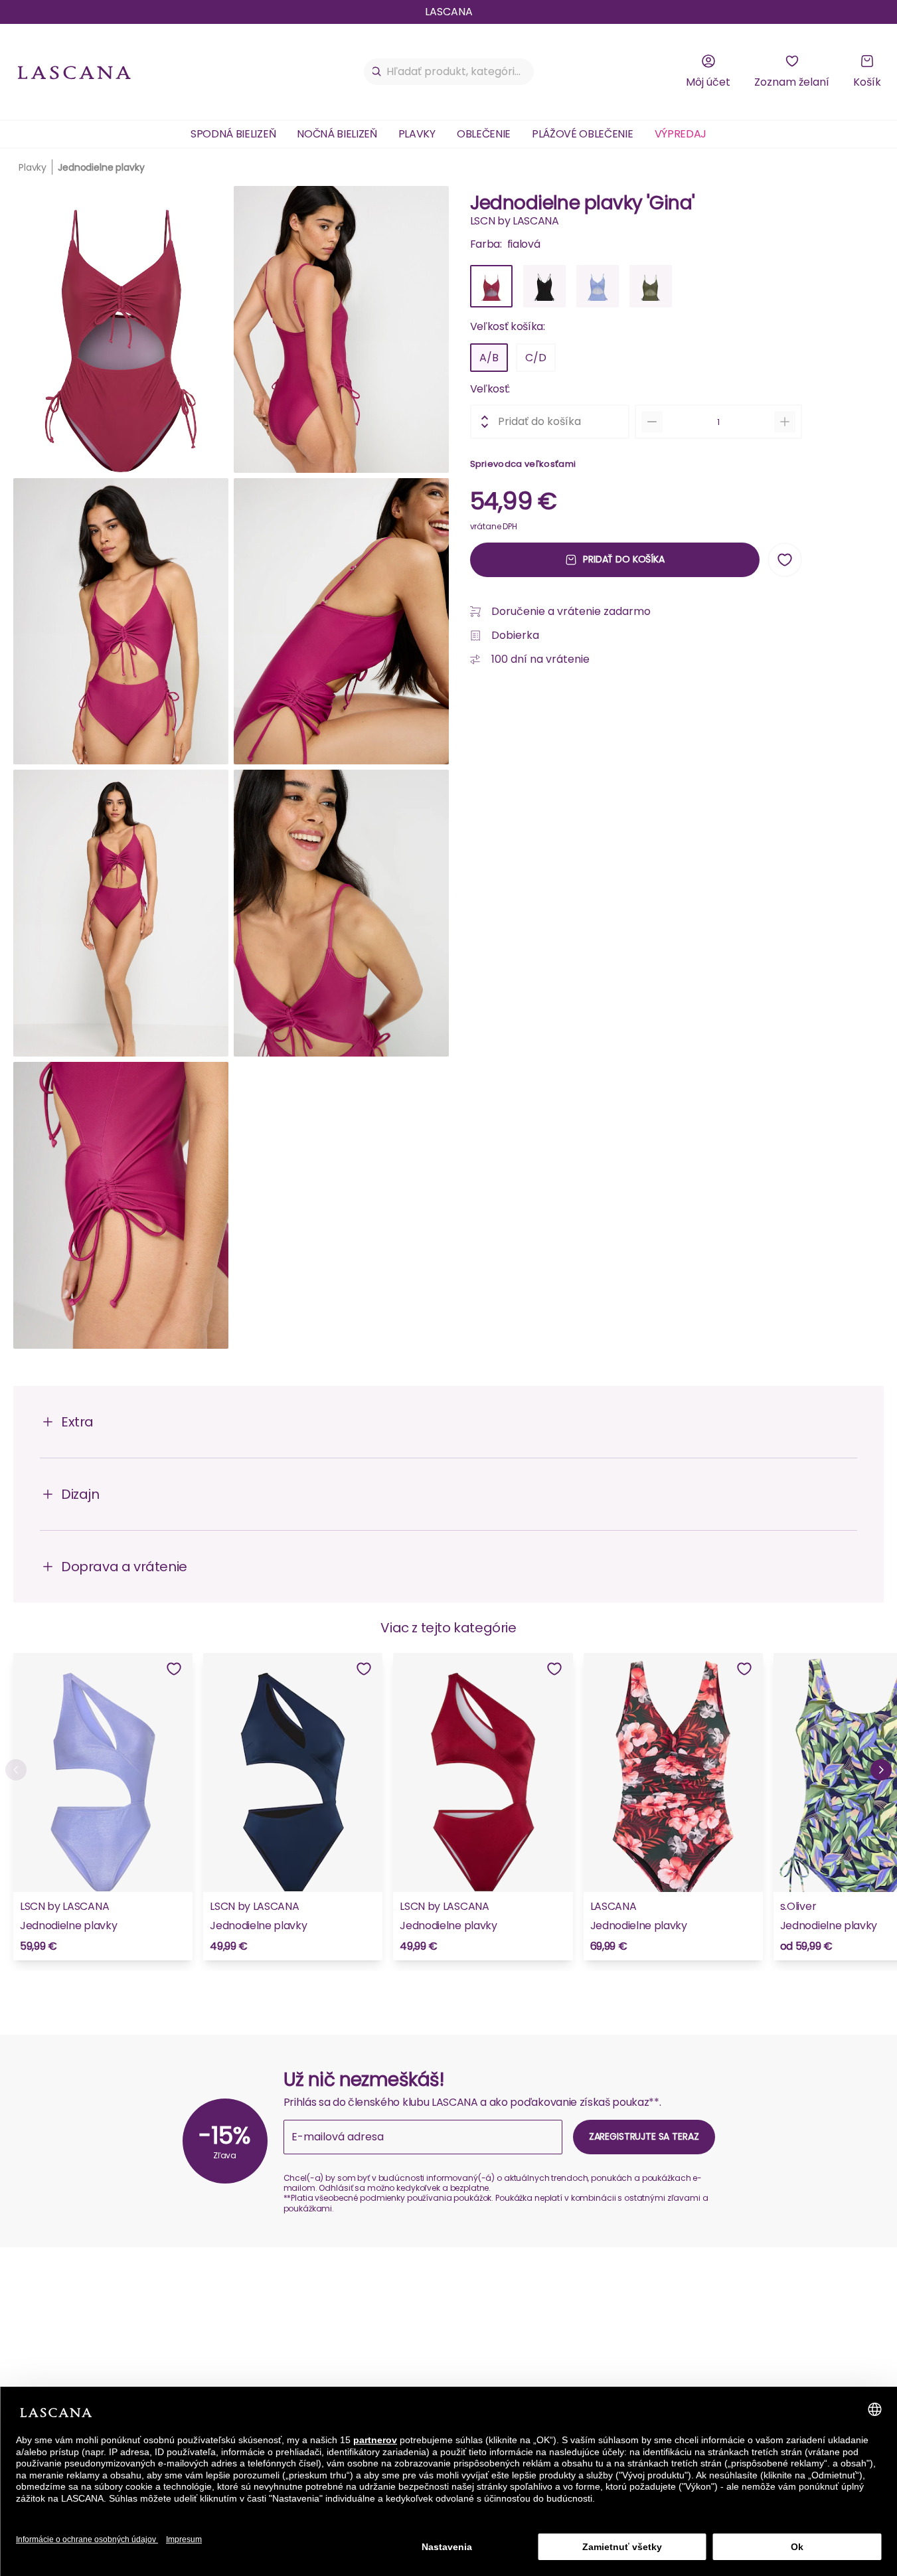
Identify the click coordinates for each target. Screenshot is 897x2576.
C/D (536, 358)
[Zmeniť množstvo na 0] (652, 422)
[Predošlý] (16, 1770)
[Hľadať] (377, 72)
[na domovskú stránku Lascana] (74, 72)
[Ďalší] (881, 1770)
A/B (489, 358)
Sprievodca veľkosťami (523, 464)
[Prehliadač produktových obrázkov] (231, 773)
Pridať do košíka (624, 559)
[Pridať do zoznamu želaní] (785, 560)
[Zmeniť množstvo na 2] (785, 422)
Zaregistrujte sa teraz (644, 2136)
